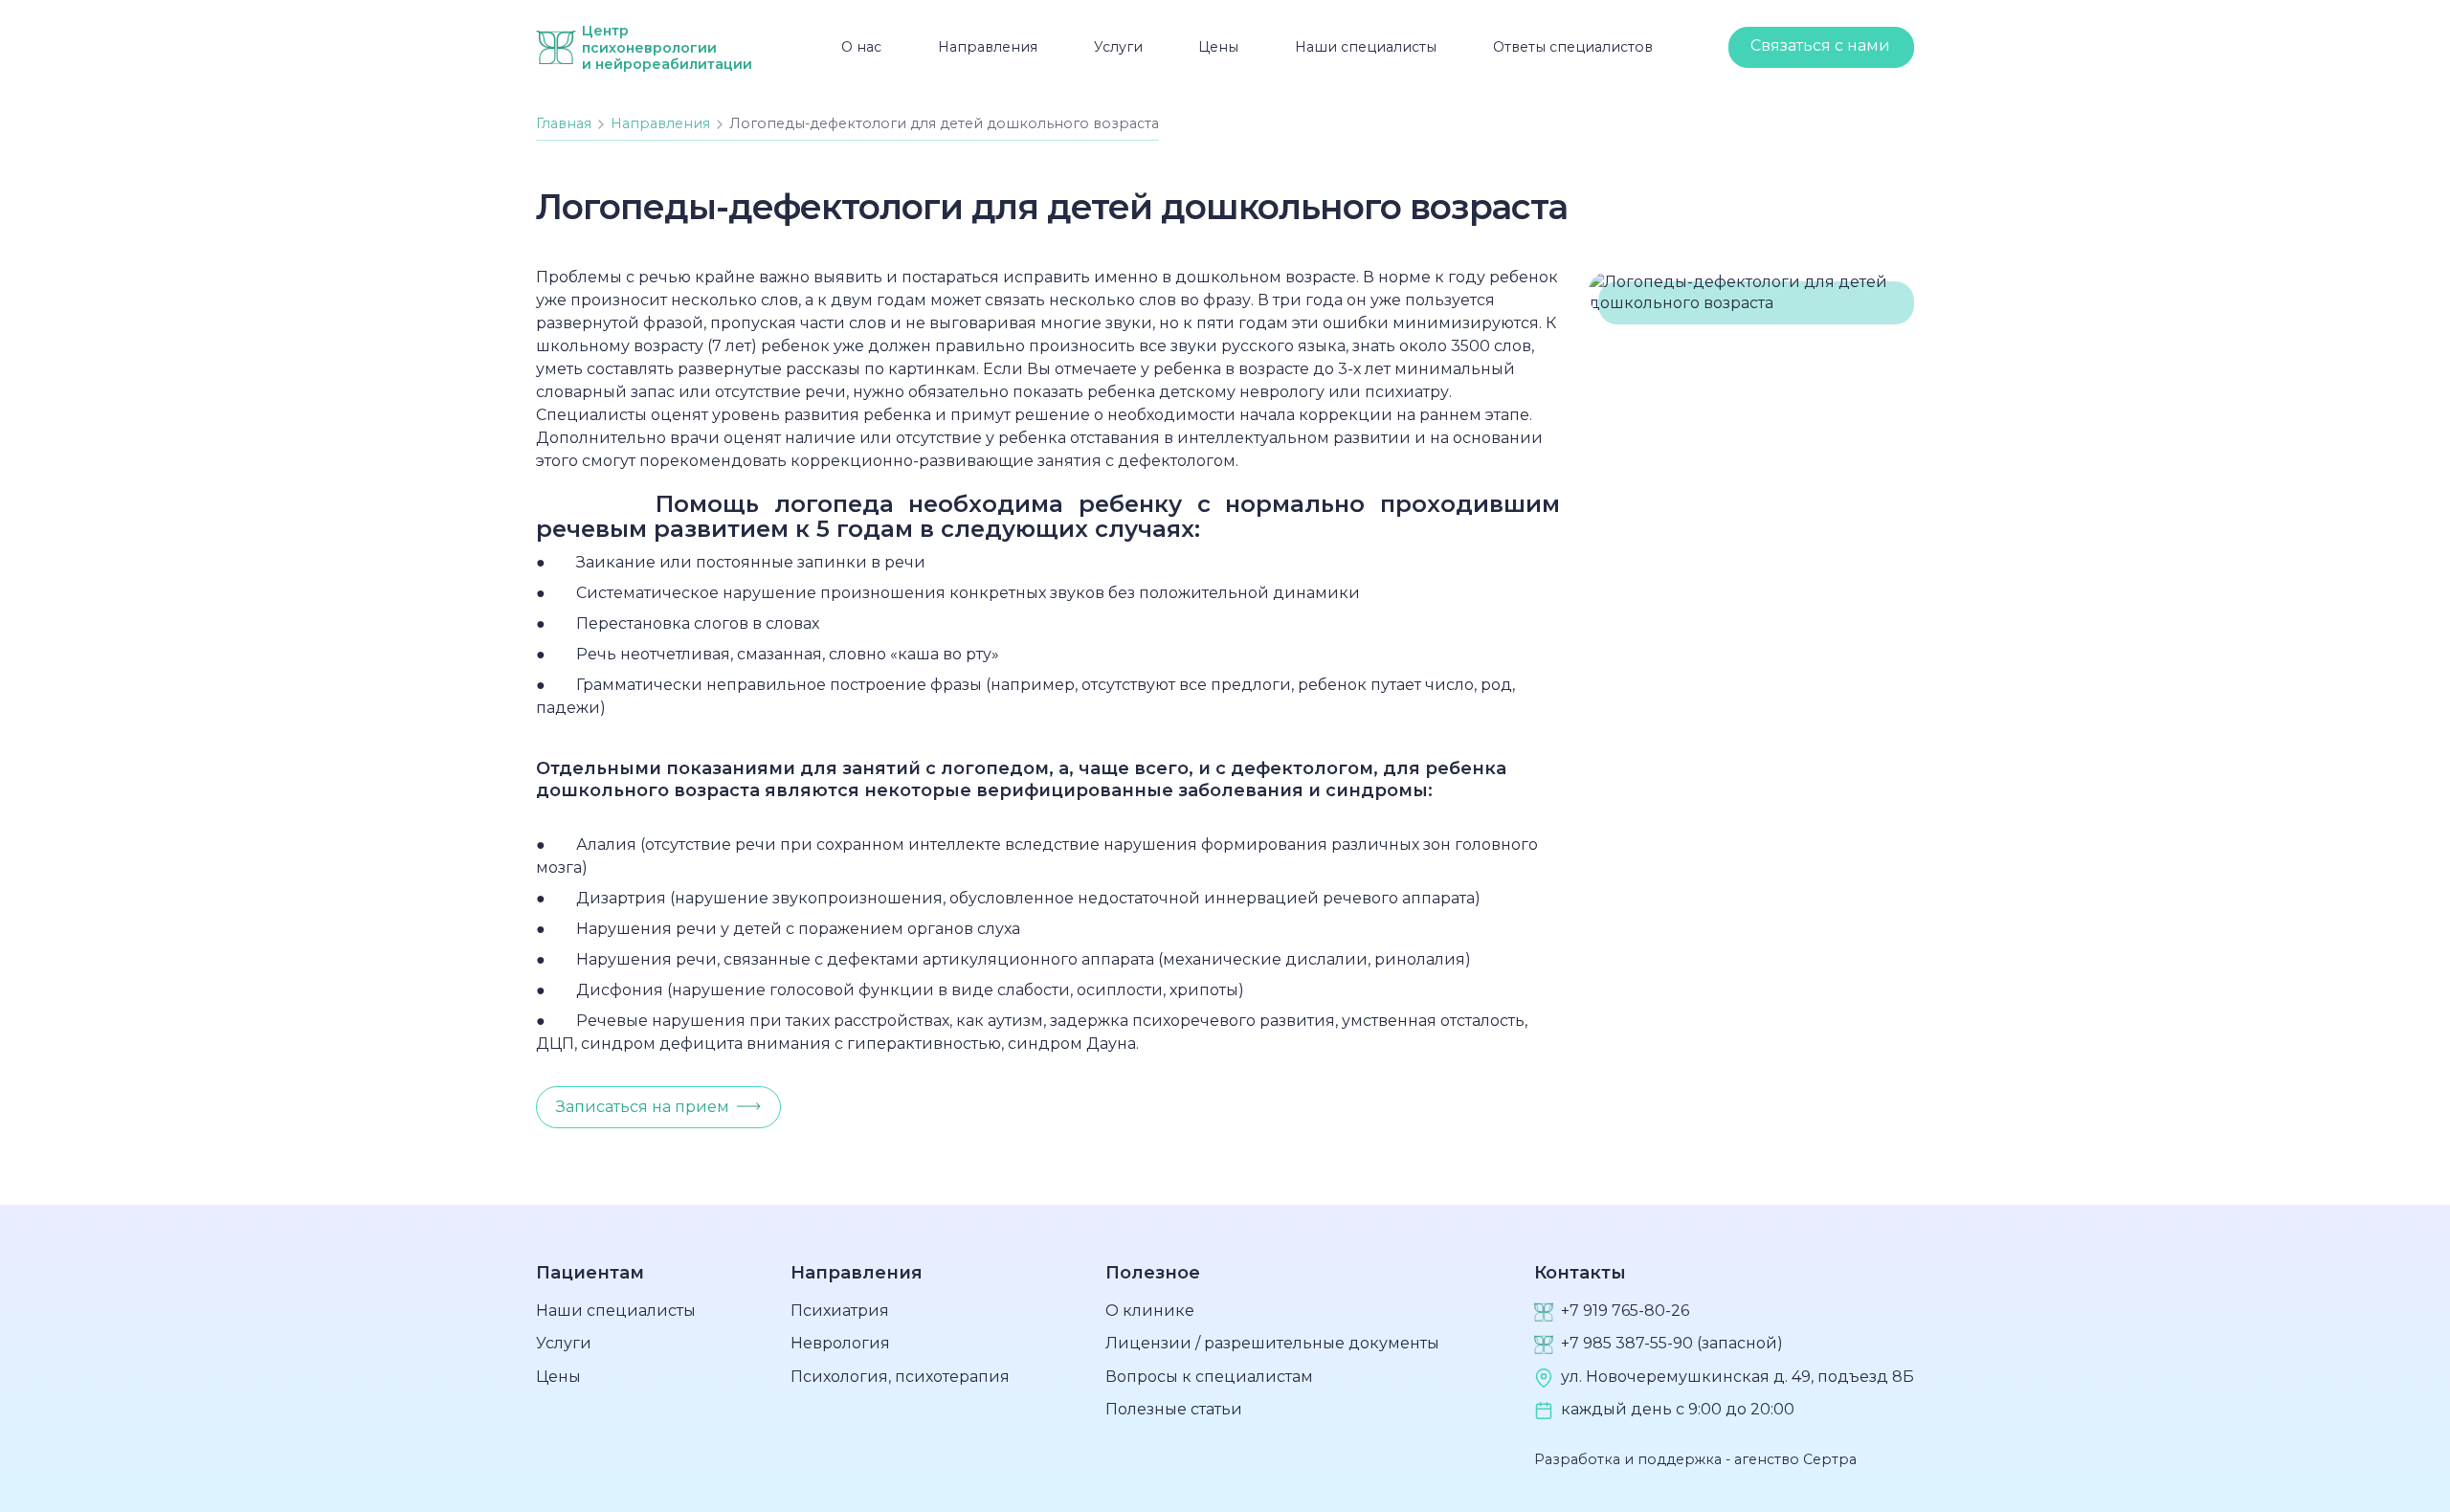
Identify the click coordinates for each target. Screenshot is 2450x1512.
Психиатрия (840, 1311)
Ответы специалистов (1573, 47)
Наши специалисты (1366, 47)
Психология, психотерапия (900, 1377)
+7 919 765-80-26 (1625, 1311)
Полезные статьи (1174, 1409)
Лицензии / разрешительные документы (1272, 1343)
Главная (564, 123)
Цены (1218, 47)
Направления (988, 47)
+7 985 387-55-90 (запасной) (1672, 1343)
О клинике (1150, 1311)
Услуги (1118, 47)
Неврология (840, 1343)
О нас (861, 47)
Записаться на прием (643, 1107)
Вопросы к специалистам (1209, 1377)
